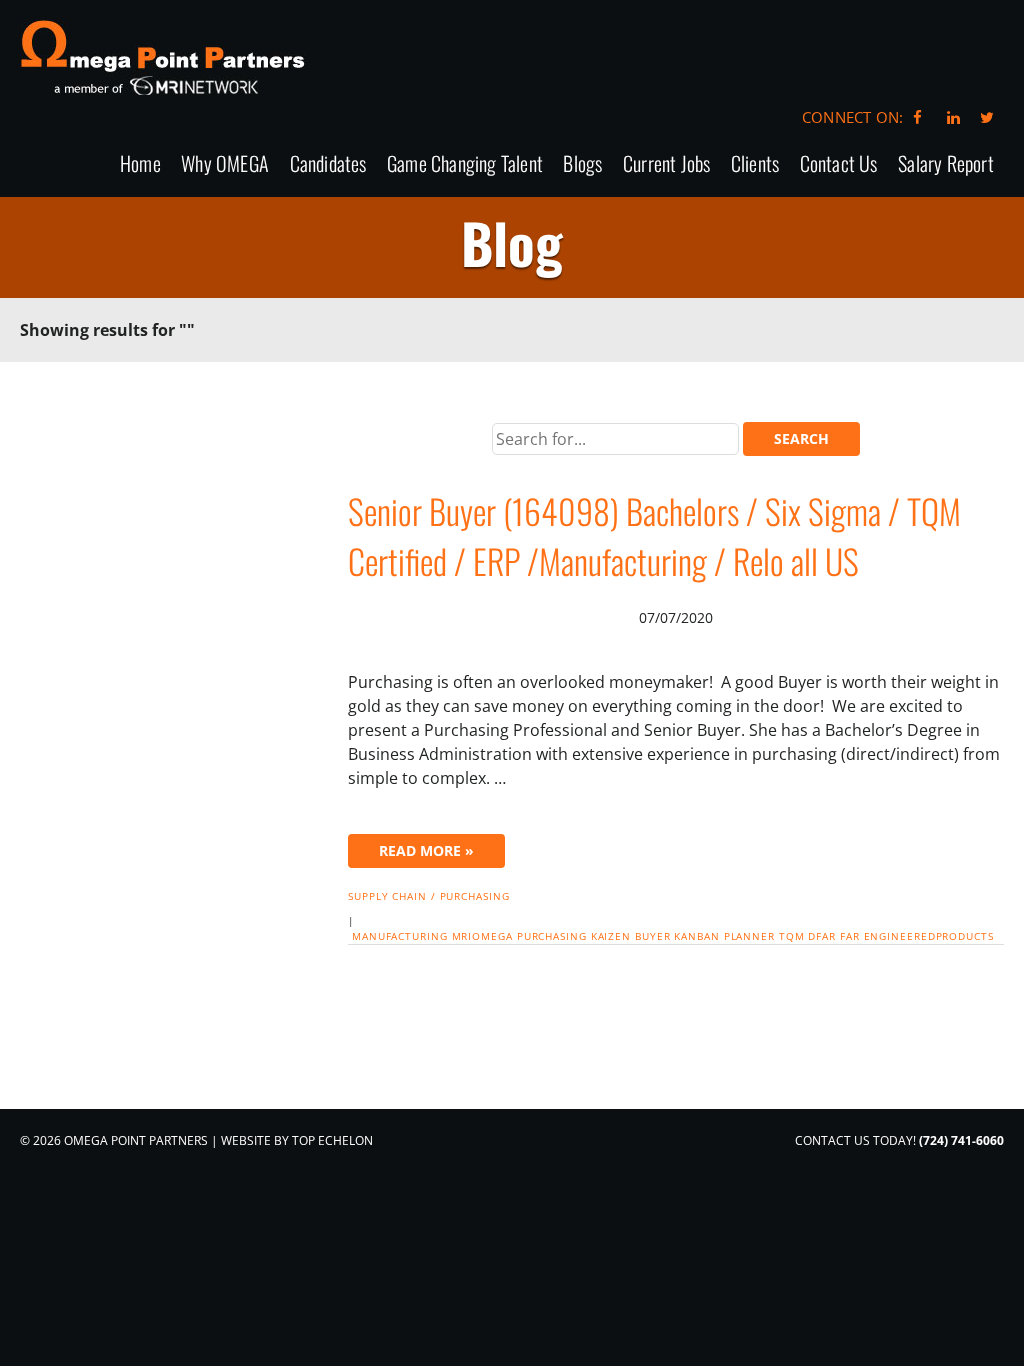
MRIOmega (482, 936)
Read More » (426, 850)
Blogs (582, 164)
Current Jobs (666, 164)
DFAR (822, 936)
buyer (653, 936)
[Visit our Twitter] (987, 117)
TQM (792, 936)
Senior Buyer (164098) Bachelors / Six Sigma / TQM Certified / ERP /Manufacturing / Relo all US (654, 535)
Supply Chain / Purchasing (429, 896)
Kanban (696, 936)
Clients (755, 164)
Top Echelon (332, 1140)
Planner (749, 936)
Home (140, 164)
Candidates (328, 164)
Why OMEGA (225, 164)
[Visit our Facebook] (917, 117)
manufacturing (400, 936)
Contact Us (839, 164)
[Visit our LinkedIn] (950, 117)
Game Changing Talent (465, 164)
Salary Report (946, 164)
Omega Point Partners (162, 57)
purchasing (552, 936)
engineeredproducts (929, 936)
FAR (850, 936)
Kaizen (611, 936)
